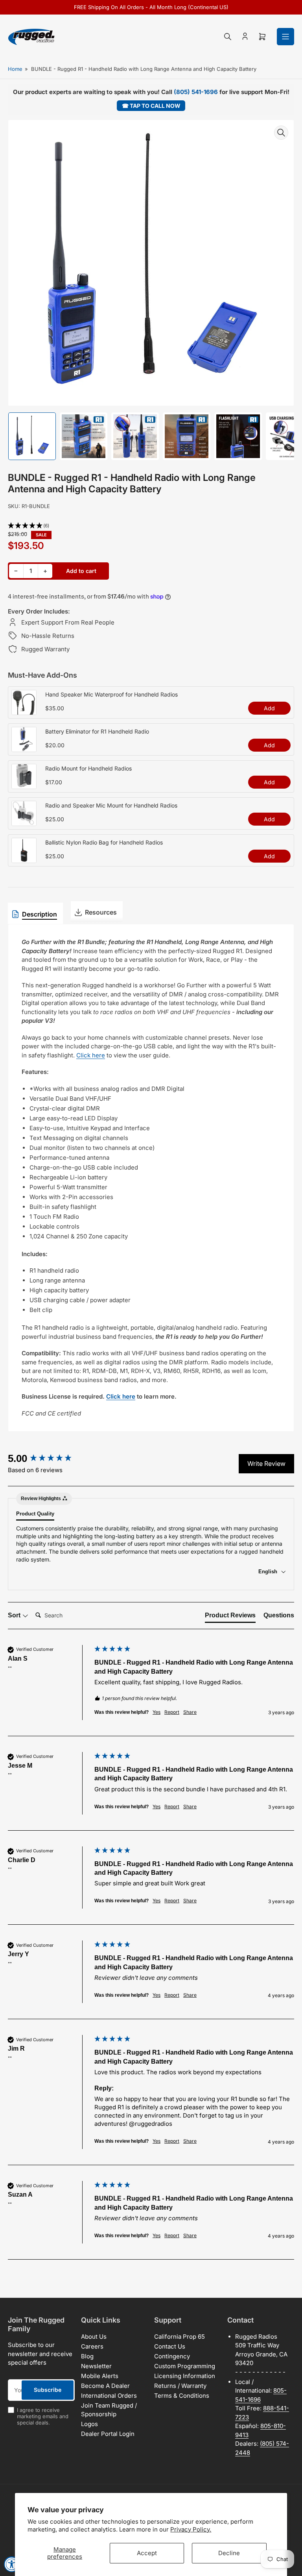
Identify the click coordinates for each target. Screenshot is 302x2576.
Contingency (172, 2356)
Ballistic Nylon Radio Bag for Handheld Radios (104, 842)
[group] (49, 1458)
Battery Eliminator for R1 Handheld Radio (97, 731)
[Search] (228, 37)
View (24, 711)
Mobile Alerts (100, 2376)
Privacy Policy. (191, 2529)
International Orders (109, 2396)
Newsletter (96, 2366)
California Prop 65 (180, 2337)
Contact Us (170, 2346)
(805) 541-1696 (196, 92)
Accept (147, 2553)
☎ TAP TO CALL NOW (151, 106)
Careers (92, 2346)
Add (269, 708)
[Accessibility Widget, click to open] (12, 2564)
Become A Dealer (105, 2386)
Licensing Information (185, 2376)
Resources (101, 912)
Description (40, 914)
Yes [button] (157, 1712)
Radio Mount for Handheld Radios (88, 768)
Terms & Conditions (182, 2396)
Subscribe (48, 2390)
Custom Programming (185, 2366)
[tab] (230, 1617)
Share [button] (190, 1712)
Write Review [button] (266, 1464)
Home (15, 69)
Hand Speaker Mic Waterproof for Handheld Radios (111, 694)
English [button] (269, 1572)
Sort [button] (15, 1615)
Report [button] (172, 1712)
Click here (91, 1055)
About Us (94, 2337)
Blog (87, 2356)
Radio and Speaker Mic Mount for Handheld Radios (111, 805)
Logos (89, 2424)
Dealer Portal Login (108, 2434)
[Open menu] (285, 37)
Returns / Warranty (180, 2386)
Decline (229, 2553)
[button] (151, 526)
